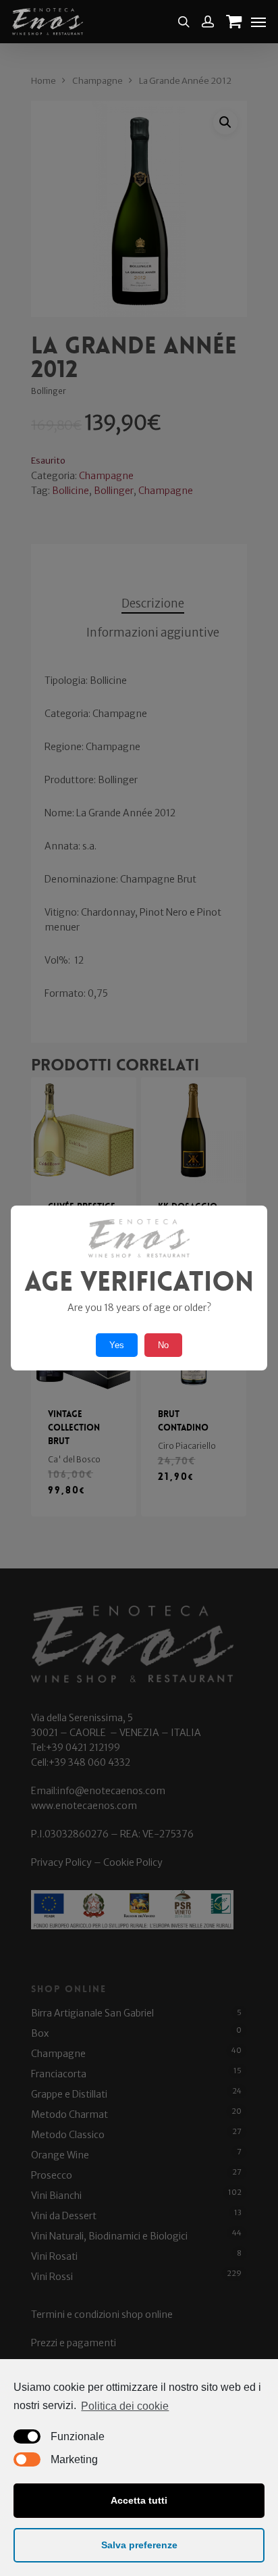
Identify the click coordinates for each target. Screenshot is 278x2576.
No (163, 1345)
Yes (117, 1345)
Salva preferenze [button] (139, 2545)
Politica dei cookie (125, 2406)
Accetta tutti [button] (139, 2500)
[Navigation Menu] (258, 22)
